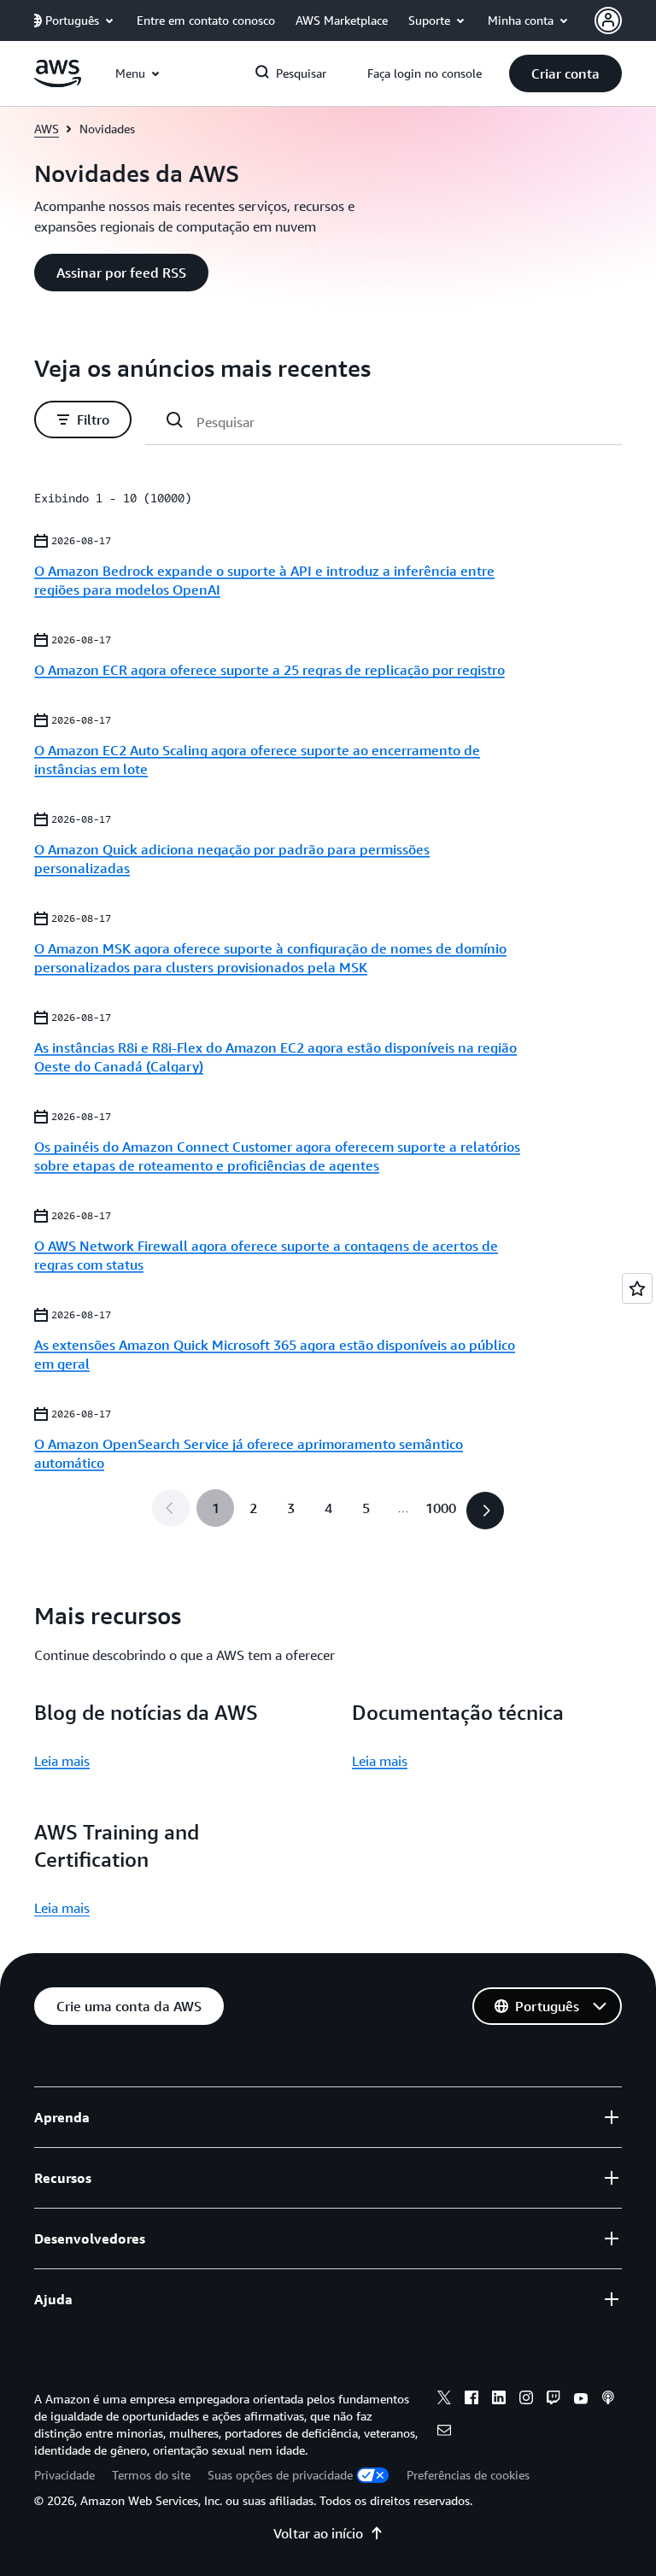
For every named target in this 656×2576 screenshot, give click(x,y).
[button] (565, 73)
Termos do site (151, 2475)
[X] (444, 2400)
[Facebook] (471, 2400)
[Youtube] (581, 2400)
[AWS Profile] (608, 21)
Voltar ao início (318, 2533)
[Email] (444, 2432)
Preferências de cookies (468, 2475)
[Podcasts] (608, 2400)
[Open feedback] (637, 1288)
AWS (47, 129)
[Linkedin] (499, 2400)
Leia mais (62, 1761)
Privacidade (64, 2475)
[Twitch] (553, 2400)
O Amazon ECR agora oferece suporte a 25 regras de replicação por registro (269, 670)
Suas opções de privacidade (280, 2475)
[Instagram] (526, 2400)
